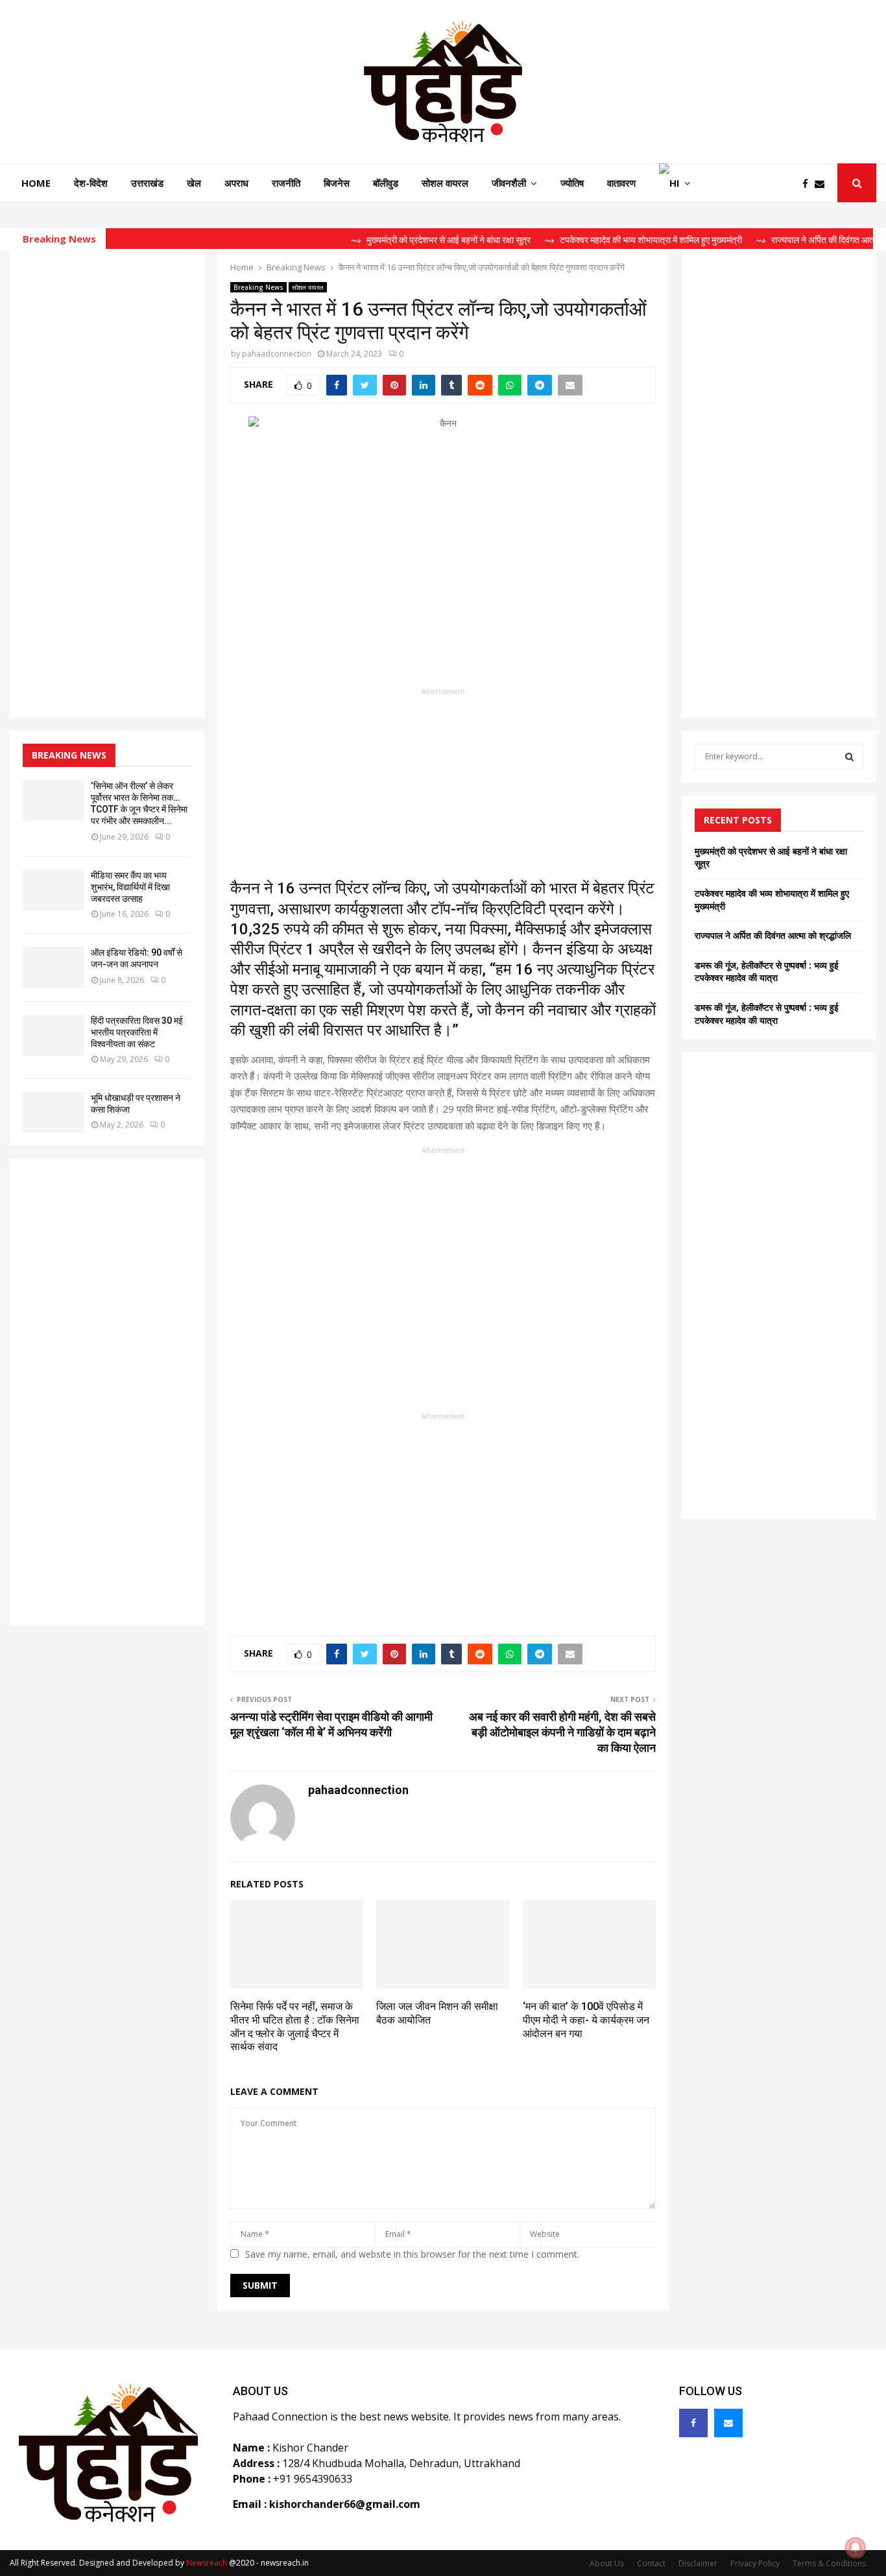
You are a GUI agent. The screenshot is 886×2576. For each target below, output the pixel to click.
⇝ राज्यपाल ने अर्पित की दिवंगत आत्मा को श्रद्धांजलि (802, 240)
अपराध (236, 183)
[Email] (823, 184)
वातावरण (621, 183)
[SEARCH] (849, 757)
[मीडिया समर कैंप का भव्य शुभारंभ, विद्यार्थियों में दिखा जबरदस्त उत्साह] (54, 890)
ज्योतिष (572, 183)
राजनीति (286, 183)
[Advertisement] (443, 788)
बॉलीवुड (386, 183)
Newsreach (207, 2563)
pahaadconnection (277, 354)
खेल (194, 183)
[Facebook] (808, 184)
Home (36, 183)
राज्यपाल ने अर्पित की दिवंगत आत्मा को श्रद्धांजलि (773, 935)
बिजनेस (337, 183)
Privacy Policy (755, 2563)
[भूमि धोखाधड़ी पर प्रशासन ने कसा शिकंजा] (54, 1112)
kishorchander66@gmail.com (345, 2504)
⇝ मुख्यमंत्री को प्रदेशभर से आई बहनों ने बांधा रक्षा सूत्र (403, 240)
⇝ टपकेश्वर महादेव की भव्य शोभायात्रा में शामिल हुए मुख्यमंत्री (605, 240)
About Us (607, 2563)
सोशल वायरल (445, 183)
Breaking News (258, 287)
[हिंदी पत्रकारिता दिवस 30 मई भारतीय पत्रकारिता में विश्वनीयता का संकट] (54, 1035)
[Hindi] (675, 183)
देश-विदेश (91, 183)
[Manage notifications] (856, 2547)
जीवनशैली (509, 183)
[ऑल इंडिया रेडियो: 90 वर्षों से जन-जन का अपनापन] (54, 967)
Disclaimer (698, 2563)
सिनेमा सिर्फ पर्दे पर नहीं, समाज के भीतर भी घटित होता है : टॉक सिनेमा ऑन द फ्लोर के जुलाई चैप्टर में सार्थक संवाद (295, 2027)
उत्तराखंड (147, 183)
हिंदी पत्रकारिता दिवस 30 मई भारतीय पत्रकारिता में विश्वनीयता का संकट (137, 1032)
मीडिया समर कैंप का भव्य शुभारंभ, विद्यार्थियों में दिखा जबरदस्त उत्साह (130, 887)
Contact (651, 2563)
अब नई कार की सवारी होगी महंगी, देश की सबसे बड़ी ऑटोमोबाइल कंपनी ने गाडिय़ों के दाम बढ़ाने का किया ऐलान (562, 1732)
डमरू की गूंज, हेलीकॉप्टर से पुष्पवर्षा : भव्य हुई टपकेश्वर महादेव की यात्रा (767, 972)
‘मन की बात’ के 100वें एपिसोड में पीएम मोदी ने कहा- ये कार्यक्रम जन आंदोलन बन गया (586, 2020)
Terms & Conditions (829, 2563)
